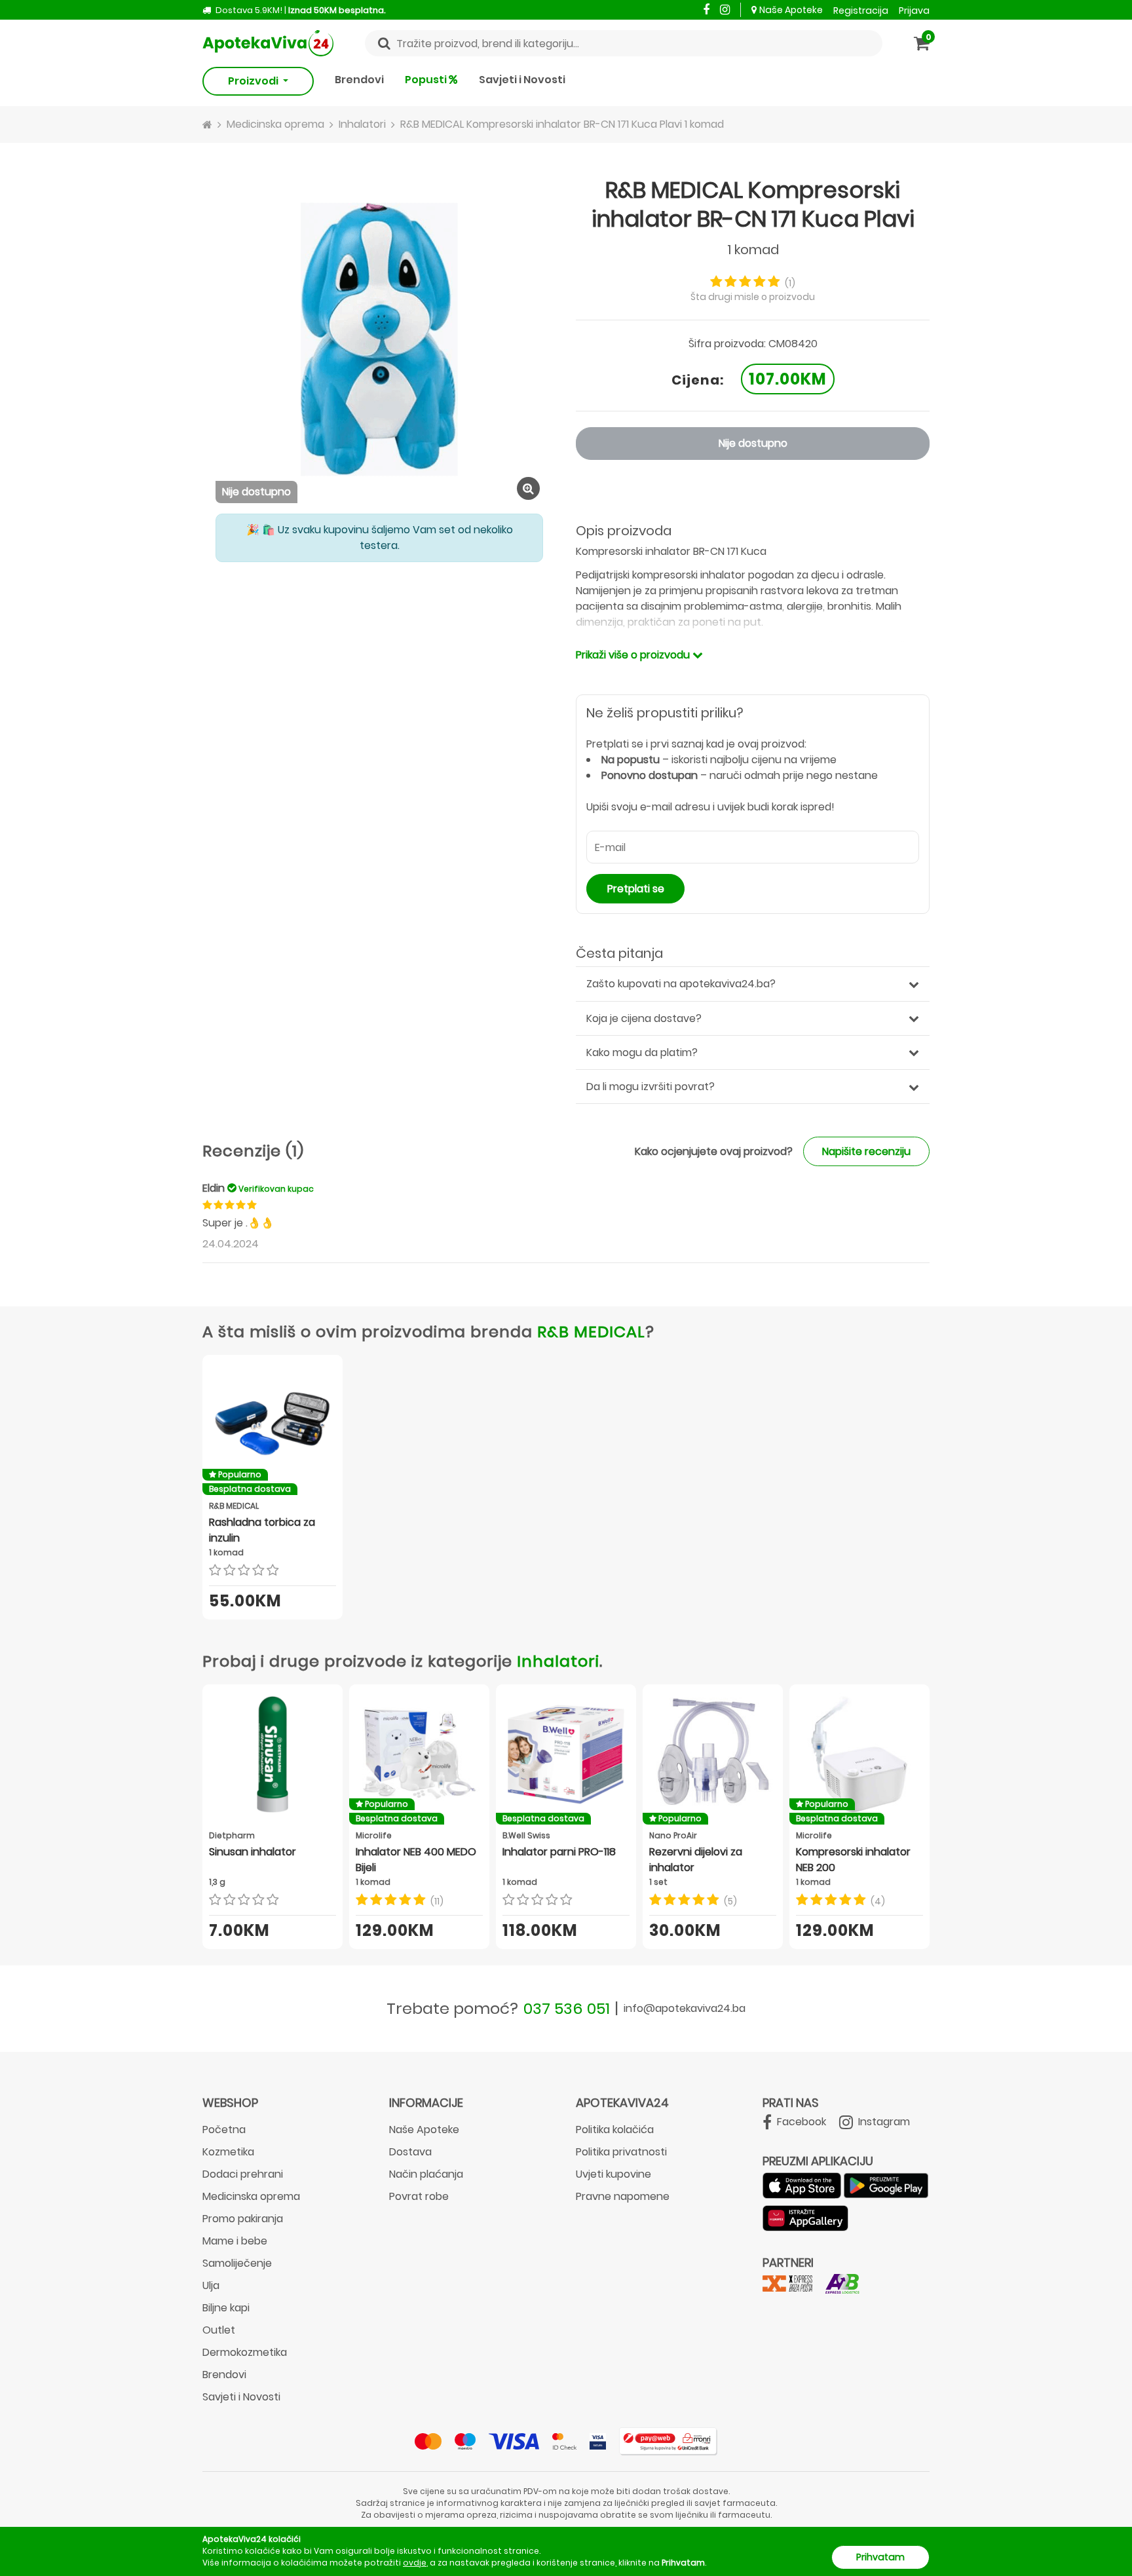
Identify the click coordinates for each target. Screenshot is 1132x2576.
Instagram (883, 2122)
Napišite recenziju (866, 1151)
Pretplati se (636, 889)
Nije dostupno (753, 443)
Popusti (427, 80)
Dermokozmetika (245, 2352)
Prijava (914, 10)
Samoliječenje (237, 2263)
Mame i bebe (235, 2241)
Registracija (861, 10)
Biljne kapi (226, 2308)
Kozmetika (228, 2152)
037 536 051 (567, 2008)
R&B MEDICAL (591, 1332)
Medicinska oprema (251, 2196)
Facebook (800, 2122)
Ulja (211, 2285)
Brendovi (359, 80)
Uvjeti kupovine (613, 2174)
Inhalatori (558, 1661)
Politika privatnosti (621, 2152)
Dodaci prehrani (243, 2174)
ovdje (415, 2563)
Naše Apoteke (791, 10)
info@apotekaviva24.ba (685, 2008)
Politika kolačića (615, 2130)
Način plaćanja (426, 2174)
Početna (224, 2130)
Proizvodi (254, 81)
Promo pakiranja (243, 2219)
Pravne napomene (623, 2196)
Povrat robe (419, 2196)
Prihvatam (880, 2557)
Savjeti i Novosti (522, 80)
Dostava (410, 2152)
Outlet (219, 2330)
